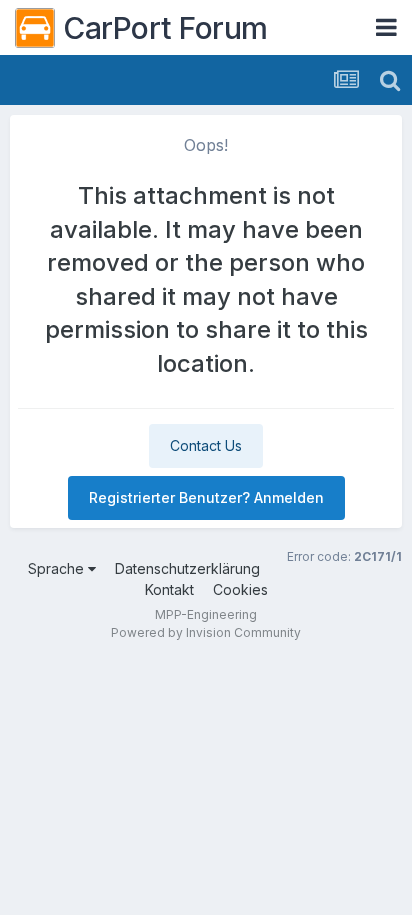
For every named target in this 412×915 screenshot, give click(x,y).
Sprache (58, 568)
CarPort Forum (165, 28)
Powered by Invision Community (206, 632)
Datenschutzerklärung (187, 568)
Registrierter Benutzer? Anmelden (206, 497)
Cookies (240, 589)
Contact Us (206, 445)
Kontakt (169, 589)
